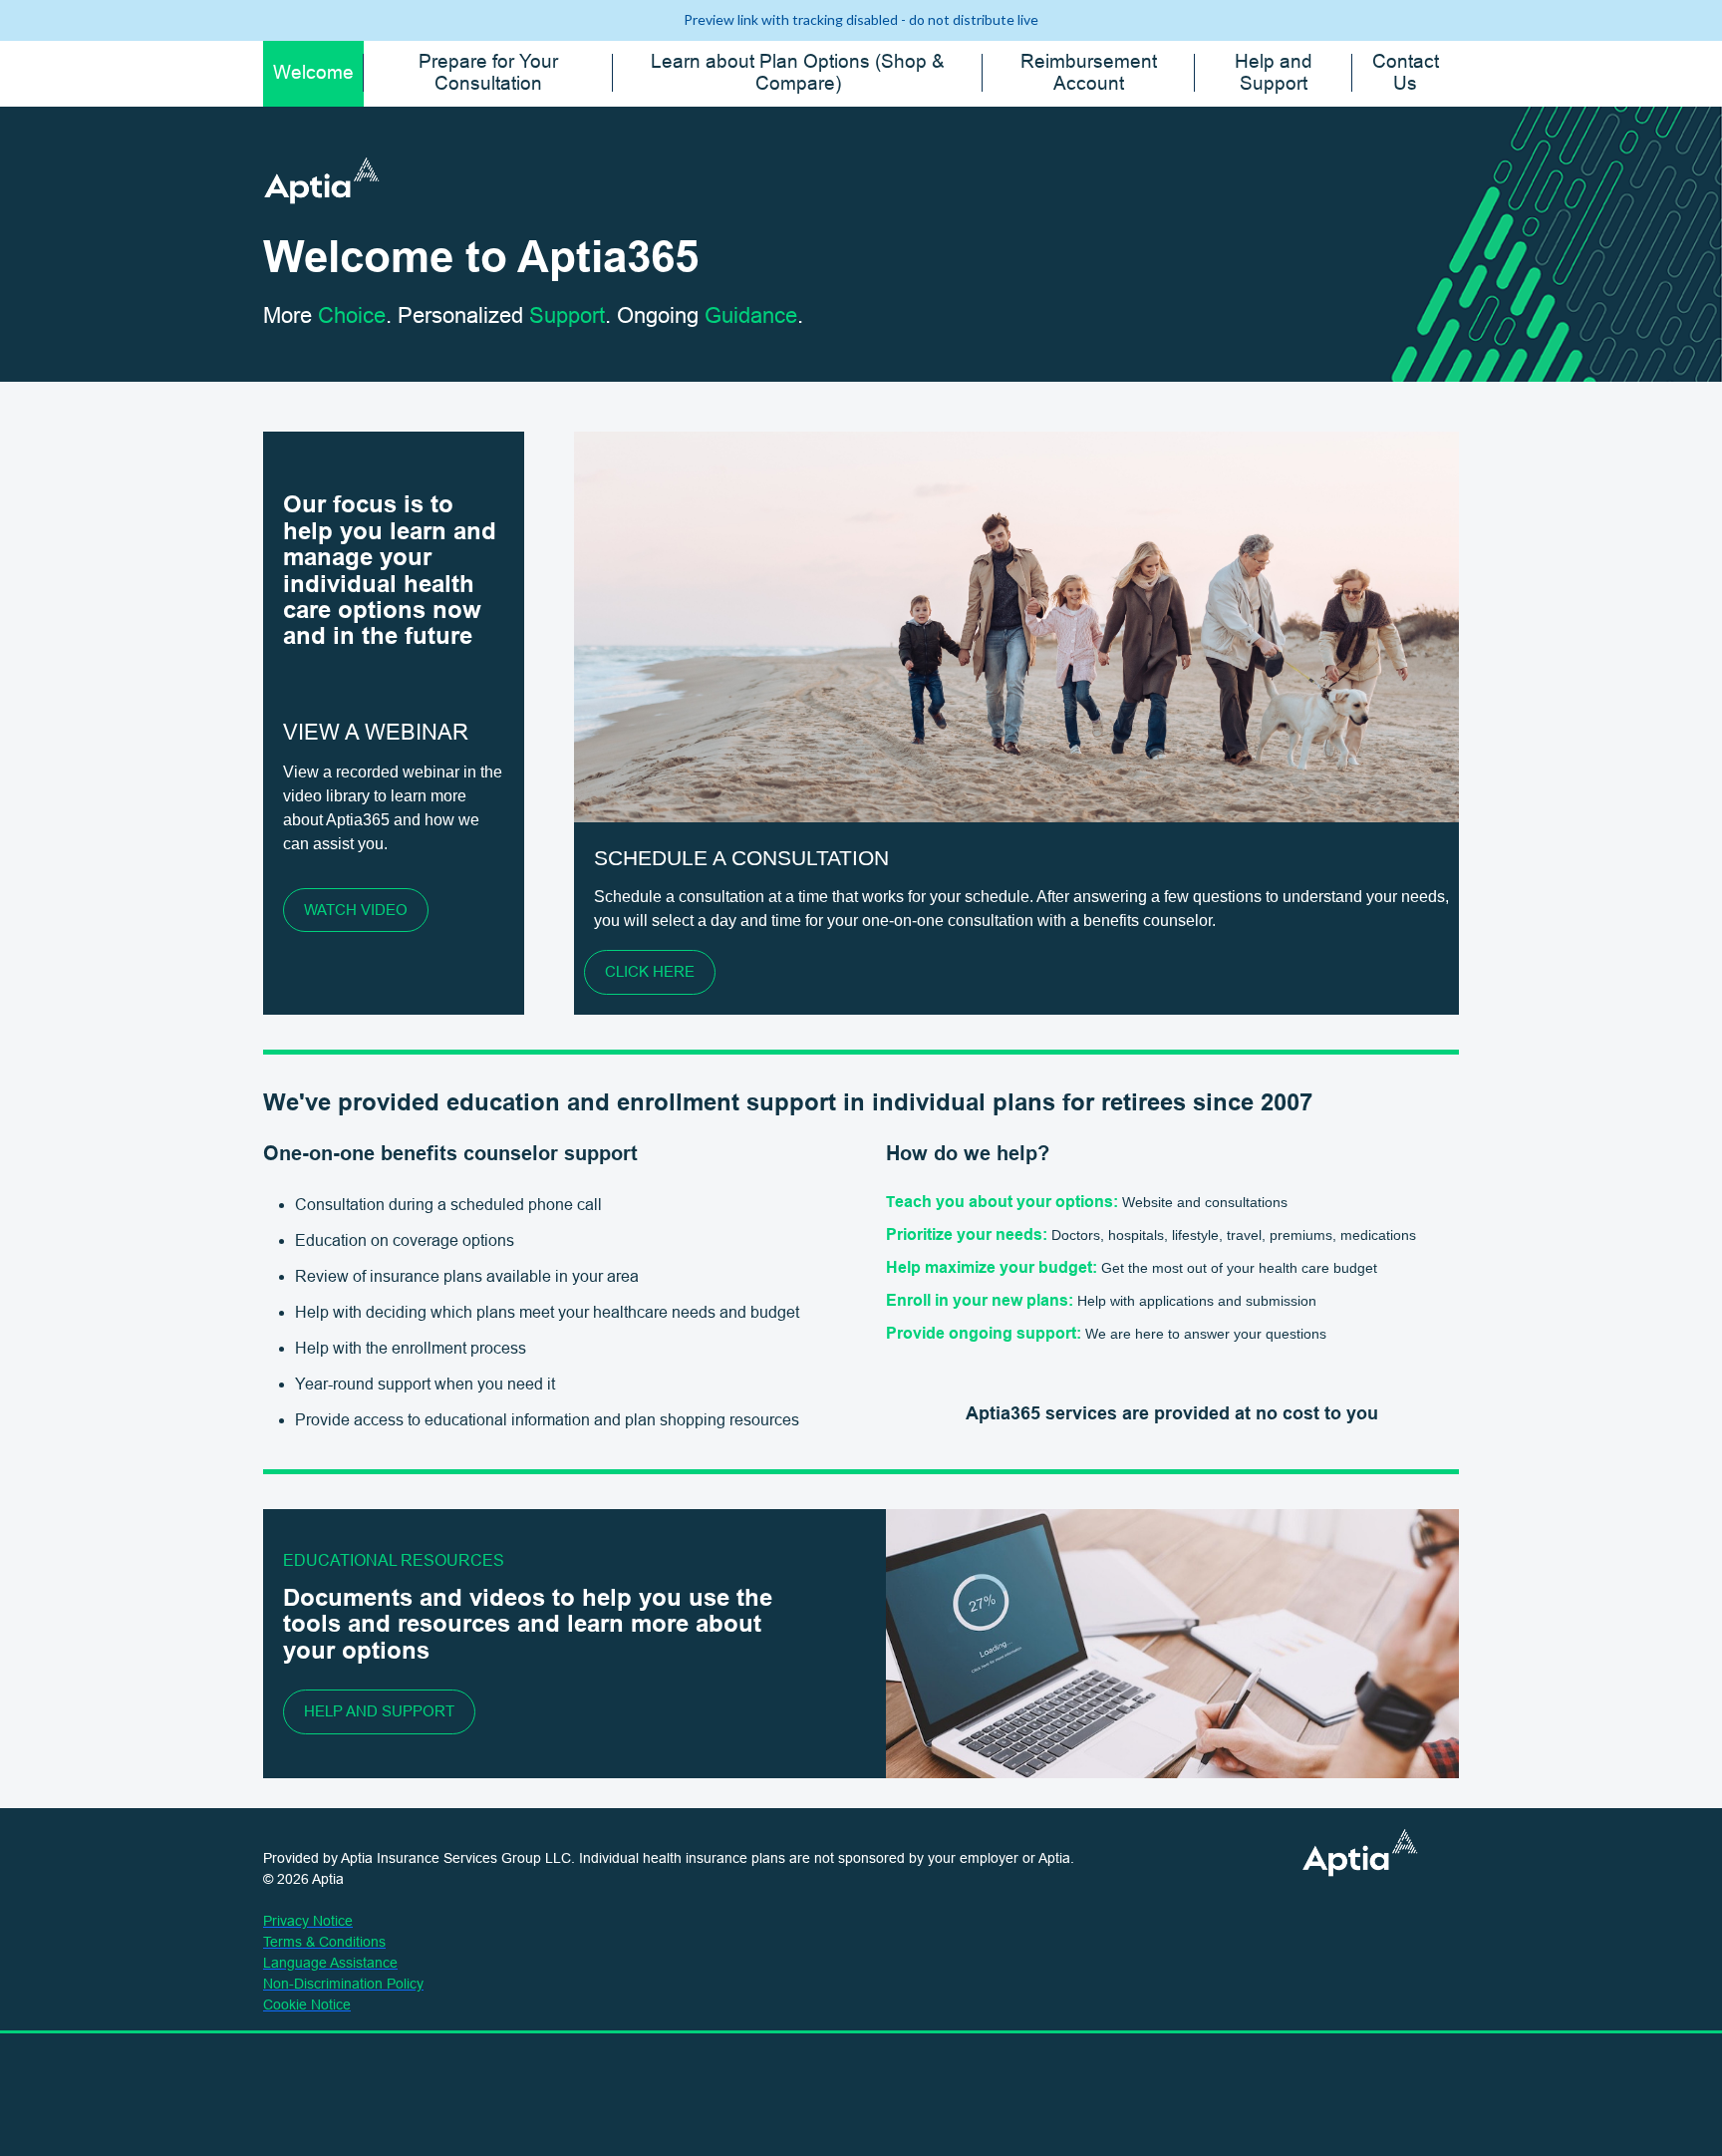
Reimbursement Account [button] (1089, 72)
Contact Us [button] (1406, 72)
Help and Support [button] (1274, 72)
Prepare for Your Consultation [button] (488, 72)
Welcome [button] (313, 72)
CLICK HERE (650, 971)
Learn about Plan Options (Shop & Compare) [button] (798, 72)
